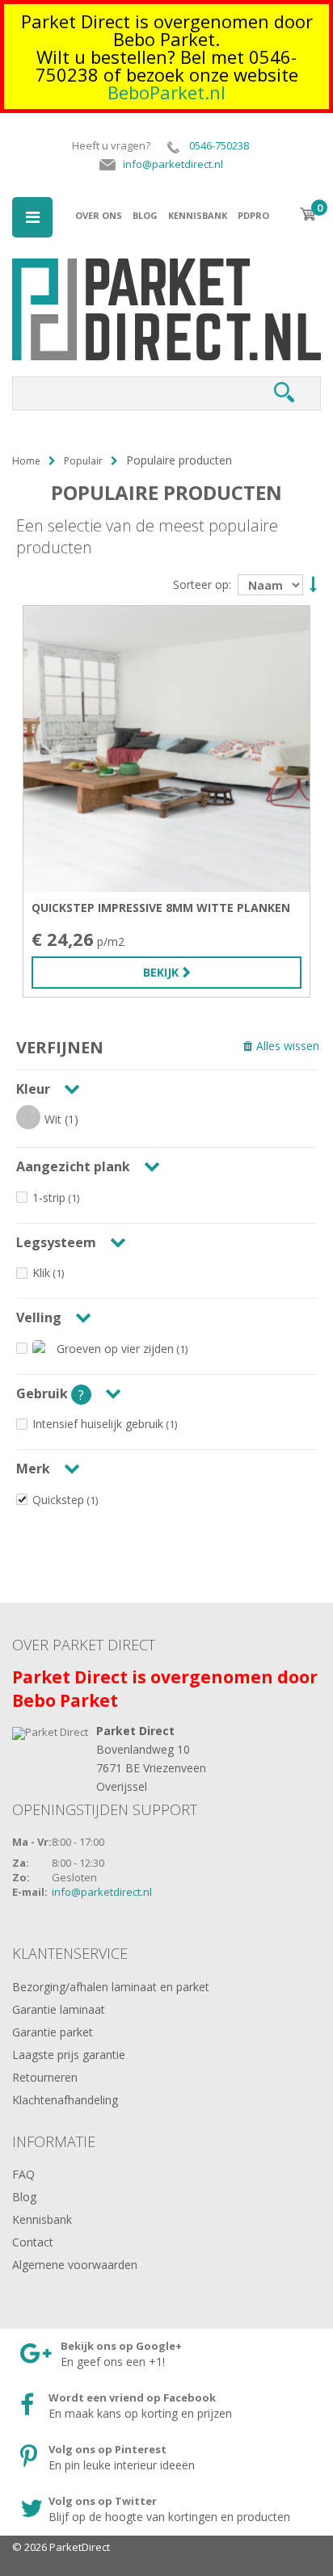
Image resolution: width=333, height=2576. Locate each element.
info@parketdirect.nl (102, 1892)
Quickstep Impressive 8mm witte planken (161, 908)
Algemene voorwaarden (75, 2265)
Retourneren (45, 2077)
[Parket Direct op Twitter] (152, 2510)
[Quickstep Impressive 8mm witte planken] (166, 749)
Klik (41, 1273)
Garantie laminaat (59, 2009)
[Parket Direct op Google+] (152, 2355)
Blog (145, 215)
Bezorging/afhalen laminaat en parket (111, 1987)
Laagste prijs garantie (69, 2055)
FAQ (23, 2174)
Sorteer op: (202, 585)
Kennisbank (198, 215)
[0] (308, 214)
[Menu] (32, 217)
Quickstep (58, 1500)
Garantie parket (53, 2032)
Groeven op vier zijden (115, 1349)
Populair (83, 461)
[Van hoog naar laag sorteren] (311, 583)
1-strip (49, 1198)
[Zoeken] (284, 393)
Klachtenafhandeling (65, 2100)
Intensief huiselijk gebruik (98, 1424)
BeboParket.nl (166, 92)
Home (26, 461)
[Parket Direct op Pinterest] (152, 2458)
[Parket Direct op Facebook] (152, 2406)
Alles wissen (288, 1046)
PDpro (253, 215)
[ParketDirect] (166, 275)
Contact (33, 2242)
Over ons (99, 215)
